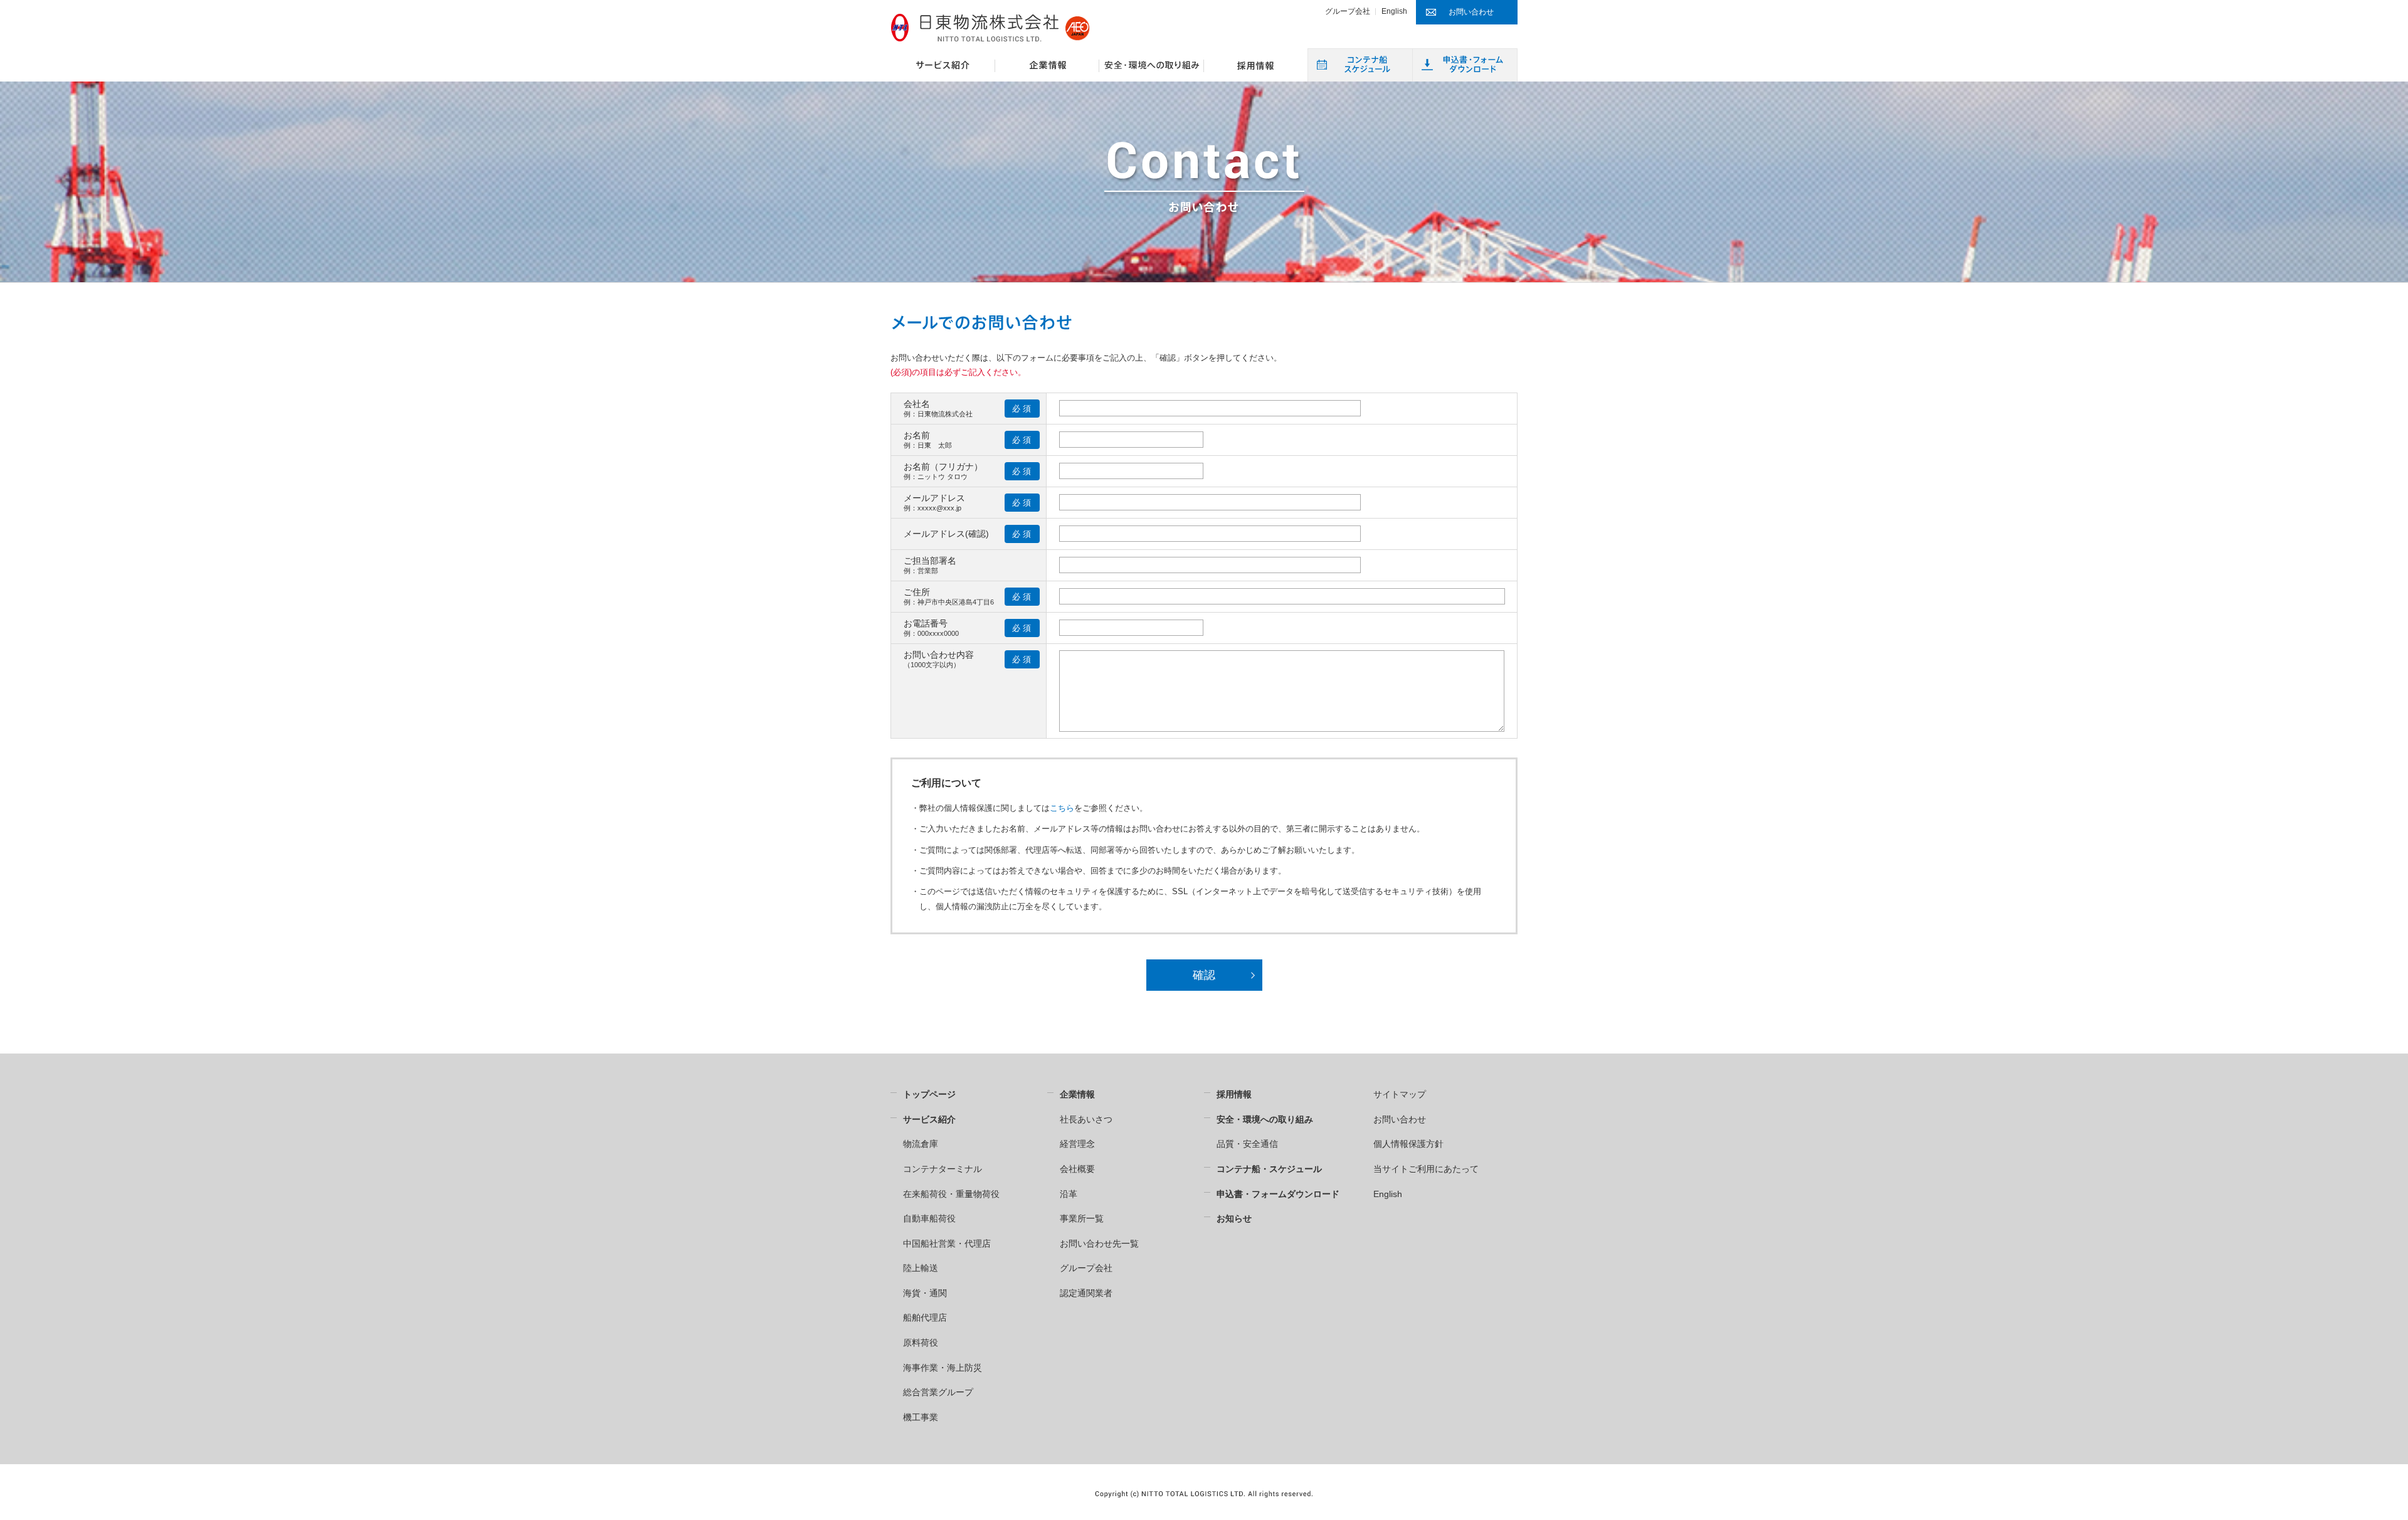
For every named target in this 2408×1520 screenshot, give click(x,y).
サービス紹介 (929, 1119)
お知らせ (1234, 1218)
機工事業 (921, 1417)
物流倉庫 (921, 1144)
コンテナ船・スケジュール (1269, 1169)
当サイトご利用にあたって (1426, 1169)
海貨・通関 (925, 1293)
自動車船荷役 (929, 1218)
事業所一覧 (1082, 1218)
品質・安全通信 (1247, 1144)
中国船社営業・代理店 (947, 1243)
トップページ (929, 1094)
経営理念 (1077, 1144)
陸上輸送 (921, 1268)
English (1394, 11)
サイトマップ (1400, 1094)
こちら (1062, 808)
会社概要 (1077, 1169)
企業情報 (1077, 1094)
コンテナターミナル (943, 1169)
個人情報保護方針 (1408, 1144)
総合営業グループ (938, 1392)
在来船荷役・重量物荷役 (951, 1194)
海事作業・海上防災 (943, 1368)
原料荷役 (921, 1343)
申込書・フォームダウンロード (1278, 1194)
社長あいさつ (1086, 1119)
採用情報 (1234, 1094)
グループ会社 (1348, 11)
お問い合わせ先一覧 (1099, 1243)
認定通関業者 (1086, 1293)
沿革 (1069, 1194)
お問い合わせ (1400, 1119)
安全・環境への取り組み (1265, 1119)
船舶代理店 (925, 1317)
